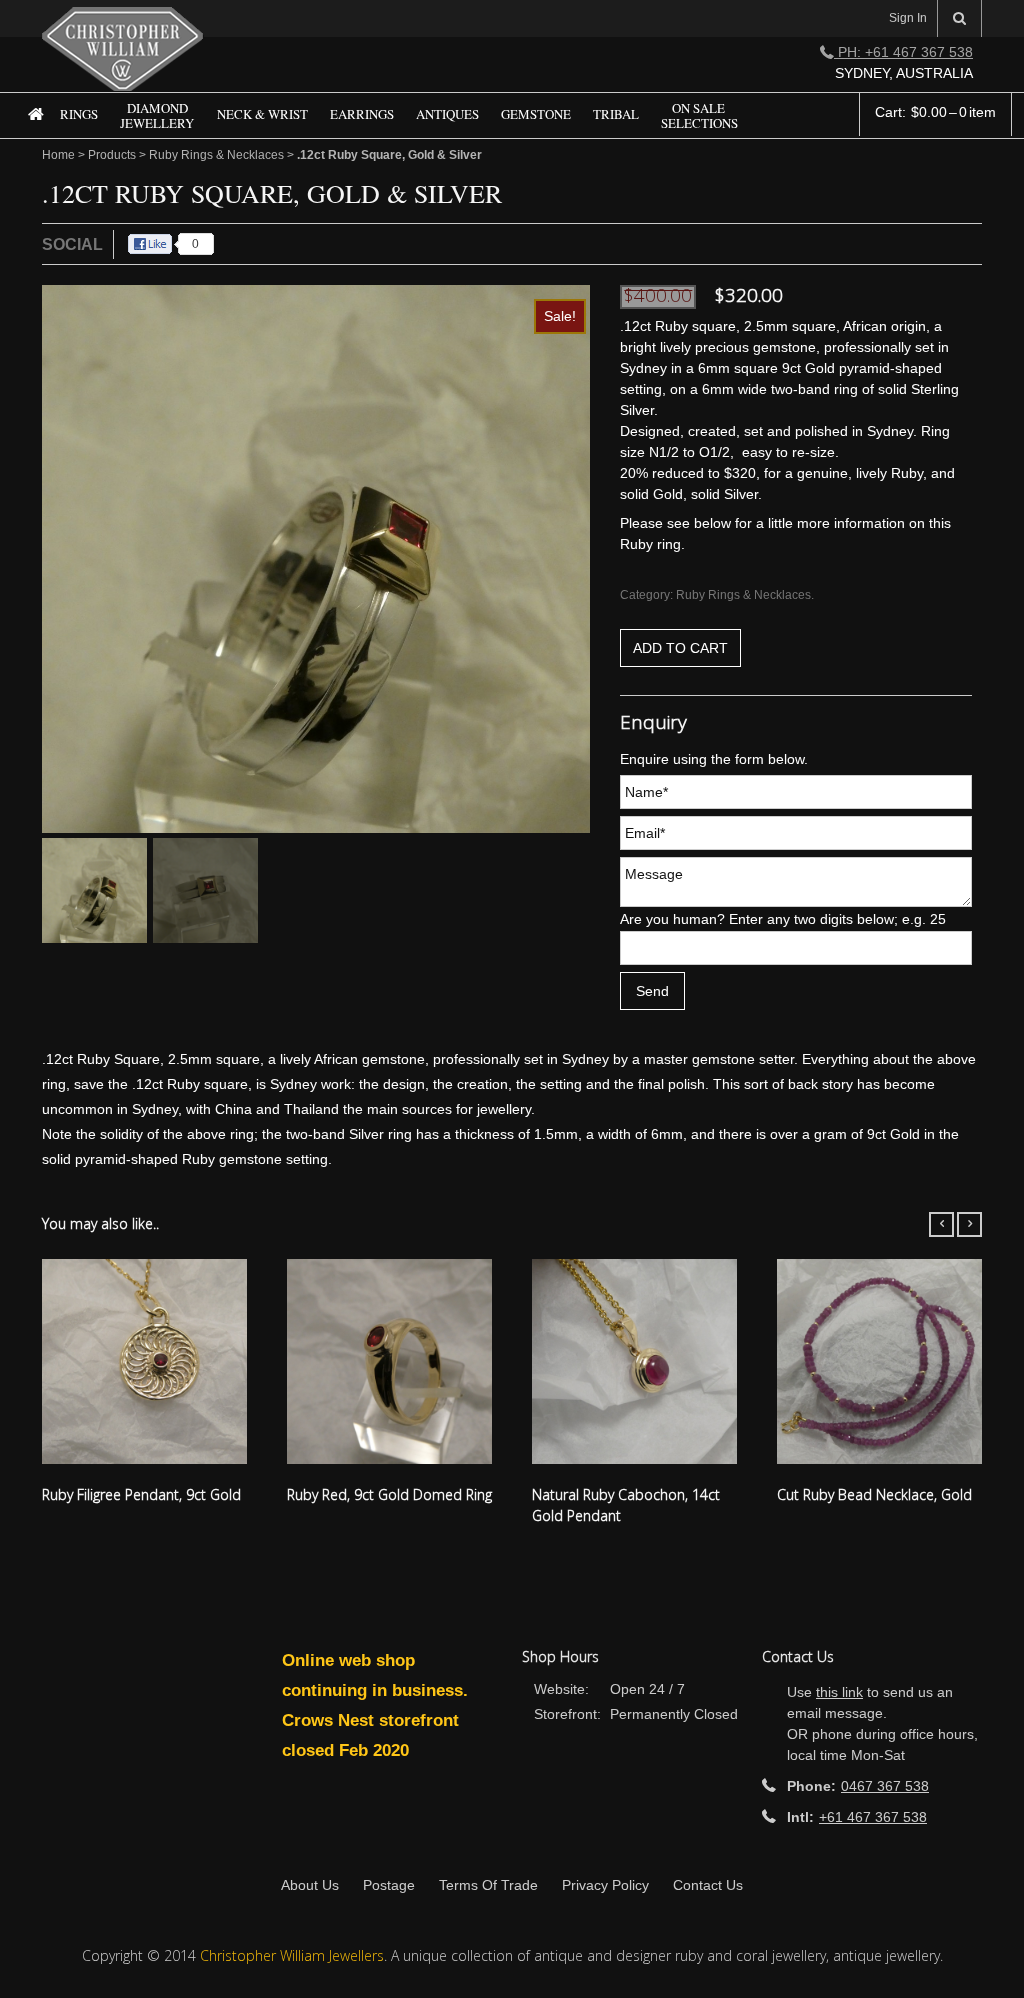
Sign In (908, 18)
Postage (389, 1885)
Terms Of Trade (488, 1885)
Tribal (616, 115)
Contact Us (708, 1885)
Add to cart (680, 648)
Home (27, 129)
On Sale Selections (699, 116)
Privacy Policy (605, 1885)
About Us (310, 1885)
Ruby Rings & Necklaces (216, 155)
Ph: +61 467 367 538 (903, 52)
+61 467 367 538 (873, 1817)
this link (839, 1692)
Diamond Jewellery (157, 116)
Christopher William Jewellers (292, 1955)
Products (112, 155)
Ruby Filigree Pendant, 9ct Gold (141, 1494)
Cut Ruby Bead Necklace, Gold (874, 1494)
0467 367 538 (885, 1786)
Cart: (935, 112)
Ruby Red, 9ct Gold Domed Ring (389, 1494)
